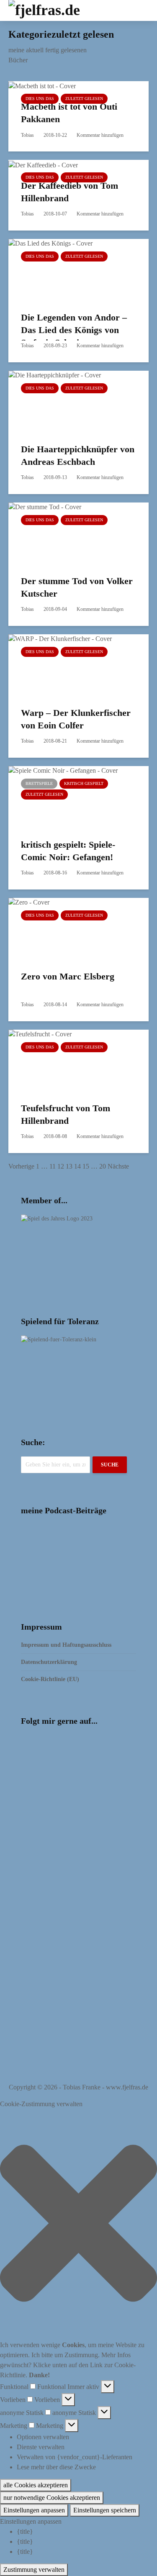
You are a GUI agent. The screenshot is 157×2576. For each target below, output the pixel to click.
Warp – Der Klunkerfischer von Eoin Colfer (76, 719)
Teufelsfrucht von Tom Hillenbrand (66, 1114)
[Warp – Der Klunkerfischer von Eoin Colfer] (71, 665)
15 (86, 1166)
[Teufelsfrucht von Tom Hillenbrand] (71, 1060)
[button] (78, 2225)
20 (103, 1166)
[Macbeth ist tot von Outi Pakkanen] (42, 86)
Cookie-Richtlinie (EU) (50, 1679)
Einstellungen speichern (105, 2510)
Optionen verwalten (43, 2437)
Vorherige (21, 1166)
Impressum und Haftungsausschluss (66, 1645)
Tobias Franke (82, 2087)
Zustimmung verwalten (34, 2570)
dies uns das (40, 99)
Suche (110, 1465)
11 (53, 1166)
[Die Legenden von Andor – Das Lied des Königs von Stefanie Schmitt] (71, 269)
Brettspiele (39, 783)
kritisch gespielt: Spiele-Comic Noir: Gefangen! (68, 851)
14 (77, 1166)
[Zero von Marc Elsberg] (71, 928)
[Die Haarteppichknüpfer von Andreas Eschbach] (71, 401)
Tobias (27, 135)
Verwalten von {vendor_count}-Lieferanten (75, 2457)
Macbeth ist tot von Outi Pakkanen (69, 113)
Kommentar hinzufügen (100, 135)
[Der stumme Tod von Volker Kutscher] (71, 533)
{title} (25, 2531)
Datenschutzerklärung (49, 1662)
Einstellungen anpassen (34, 2510)
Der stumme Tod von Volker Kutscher (77, 587)
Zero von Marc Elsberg (68, 976)
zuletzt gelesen (84, 99)
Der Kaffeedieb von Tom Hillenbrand (69, 192)
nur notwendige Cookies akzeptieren (52, 2498)
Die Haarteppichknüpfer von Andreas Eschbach (78, 455)
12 (61, 1166)
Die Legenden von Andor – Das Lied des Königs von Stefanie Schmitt (74, 330)
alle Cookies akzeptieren (36, 2485)
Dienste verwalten (41, 2447)
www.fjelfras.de (127, 2087)
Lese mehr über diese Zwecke (56, 2467)
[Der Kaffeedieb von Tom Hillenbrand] (43, 164)
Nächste (118, 1166)
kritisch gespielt (84, 783)
